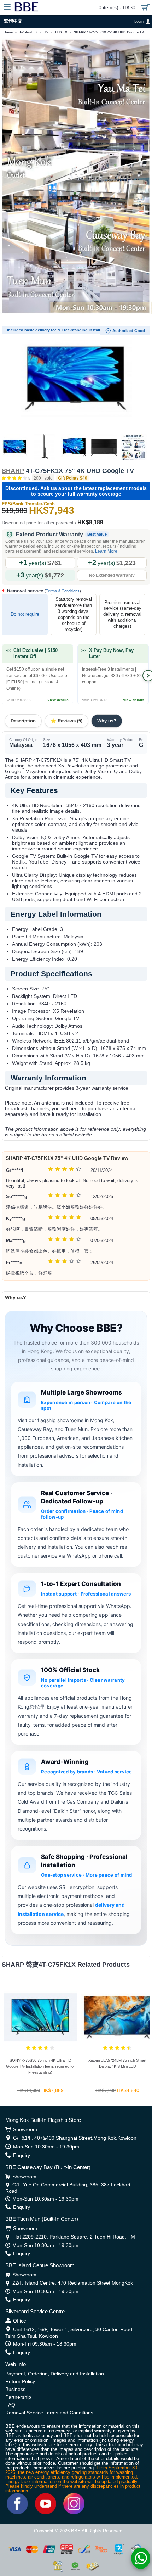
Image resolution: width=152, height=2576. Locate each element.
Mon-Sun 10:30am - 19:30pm (46, 2147)
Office (20, 2321)
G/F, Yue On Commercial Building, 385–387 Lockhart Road (68, 2188)
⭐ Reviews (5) (66, 721)
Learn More (106, 551)
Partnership (18, 2397)
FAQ (10, 2405)
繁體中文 (13, 21)
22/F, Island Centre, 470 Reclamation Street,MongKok (73, 2283)
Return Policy (20, 2381)
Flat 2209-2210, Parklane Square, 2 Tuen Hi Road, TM (74, 2237)
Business (15, 2389)
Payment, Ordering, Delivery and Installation (55, 2374)
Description (23, 721)
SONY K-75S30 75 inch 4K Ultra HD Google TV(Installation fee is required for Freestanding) (40, 2066)
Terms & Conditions (63, 591)
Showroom (25, 2129)
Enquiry (22, 2155)
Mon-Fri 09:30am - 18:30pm (45, 2344)
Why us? (107, 721)
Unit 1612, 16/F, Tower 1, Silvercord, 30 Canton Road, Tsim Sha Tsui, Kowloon (69, 2332)
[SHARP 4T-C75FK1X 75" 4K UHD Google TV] (76, 378)
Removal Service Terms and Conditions (49, 2413)
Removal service (43, 591)
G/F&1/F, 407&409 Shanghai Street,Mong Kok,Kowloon (75, 2138)
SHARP (13, 471)
